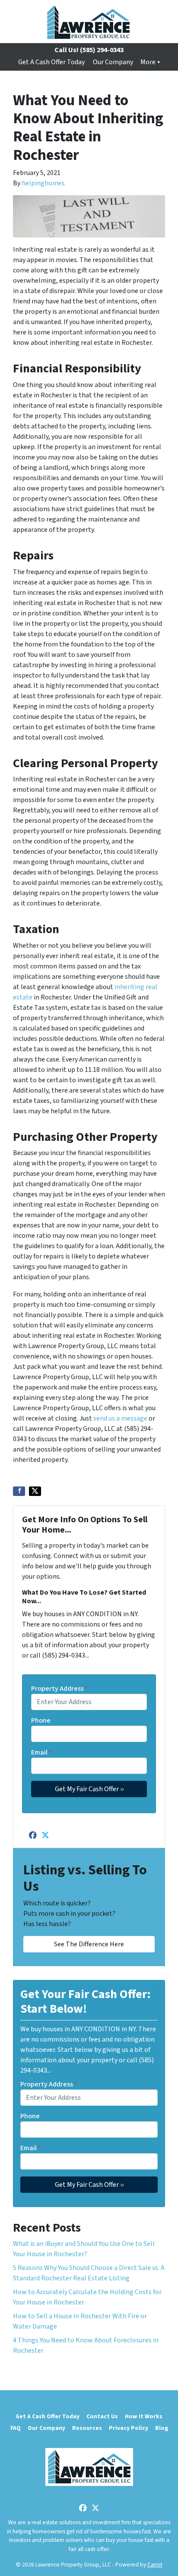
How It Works (144, 2416)
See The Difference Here (89, 1944)
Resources (87, 2428)
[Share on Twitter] (35, 1491)
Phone (41, 1720)
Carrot (155, 2565)
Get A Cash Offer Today (51, 62)
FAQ (16, 2428)
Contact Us (102, 2416)
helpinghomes (43, 183)
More (148, 62)
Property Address (59, 1689)
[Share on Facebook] (19, 1491)
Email (41, 1752)
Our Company (113, 62)
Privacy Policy (129, 2428)
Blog (162, 2428)
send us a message (120, 1418)
